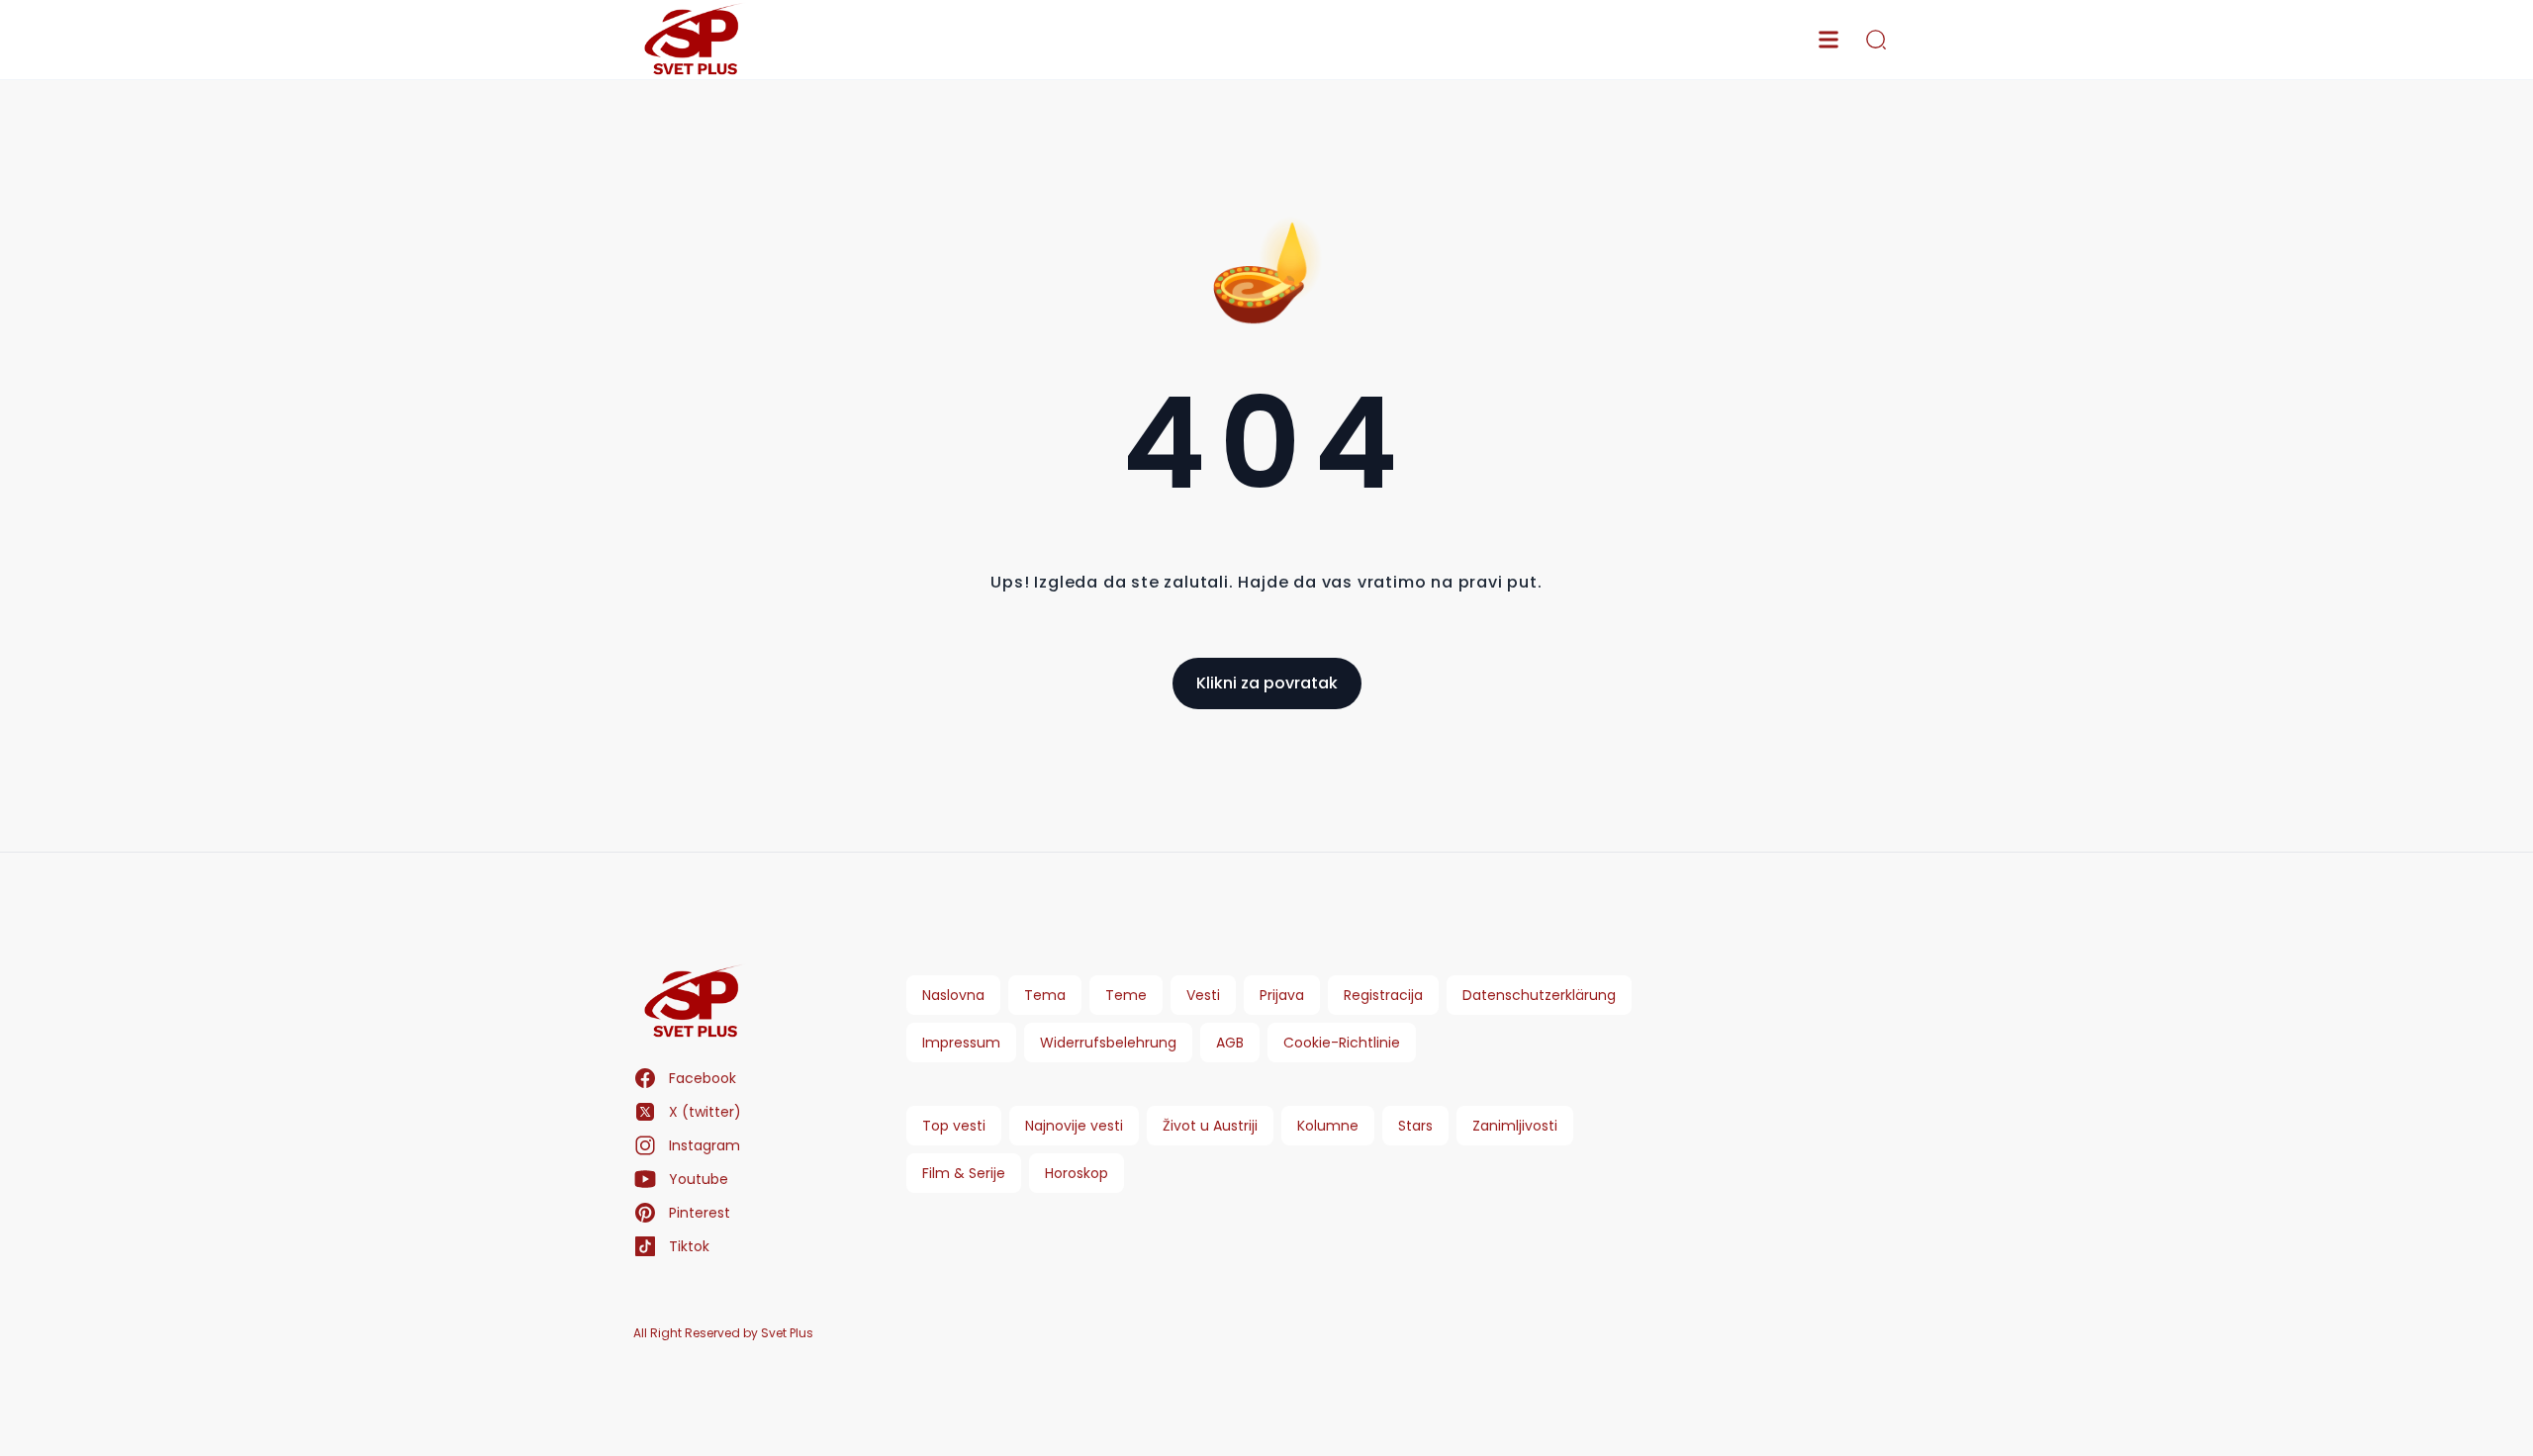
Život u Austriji (1210, 1126)
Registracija (1383, 995)
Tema (1045, 995)
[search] (1876, 40)
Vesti (1203, 995)
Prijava (1282, 995)
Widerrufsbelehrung (1108, 1043)
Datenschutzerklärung (1539, 995)
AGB (1230, 1043)
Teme (1126, 995)
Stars (1415, 1126)
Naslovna (953, 995)
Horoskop (1077, 1173)
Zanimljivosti (1515, 1126)
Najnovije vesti (1074, 1126)
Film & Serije (964, 1173)
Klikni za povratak (1267, 683)
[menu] (1829, 40)
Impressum (961, 1043)
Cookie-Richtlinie (1342, 1043)
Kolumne (1328, 1126)
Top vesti (954, 1126)
